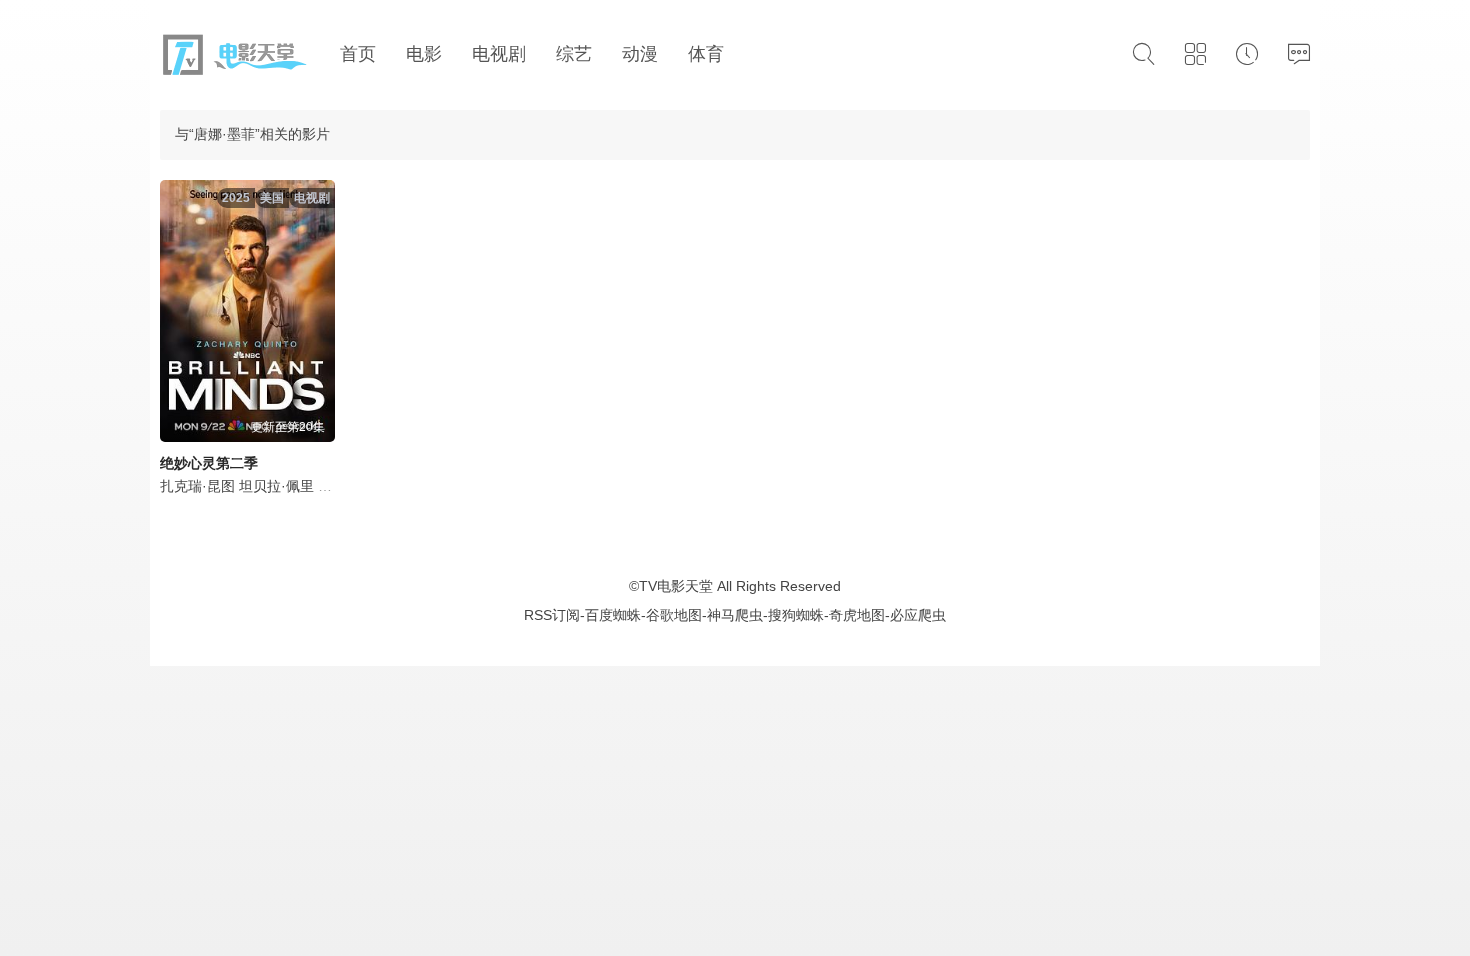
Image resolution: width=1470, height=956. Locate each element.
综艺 (574, 54)
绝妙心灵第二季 (209, 463)
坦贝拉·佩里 (276, 486)
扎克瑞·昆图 (197, 486)
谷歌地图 (674, 615)
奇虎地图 (857, 615)
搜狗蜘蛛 (796, 615)
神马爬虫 (735, 615)
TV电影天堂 (676, 586)
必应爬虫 (918, 615)
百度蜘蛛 (613, 615)
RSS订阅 (552, 615)
